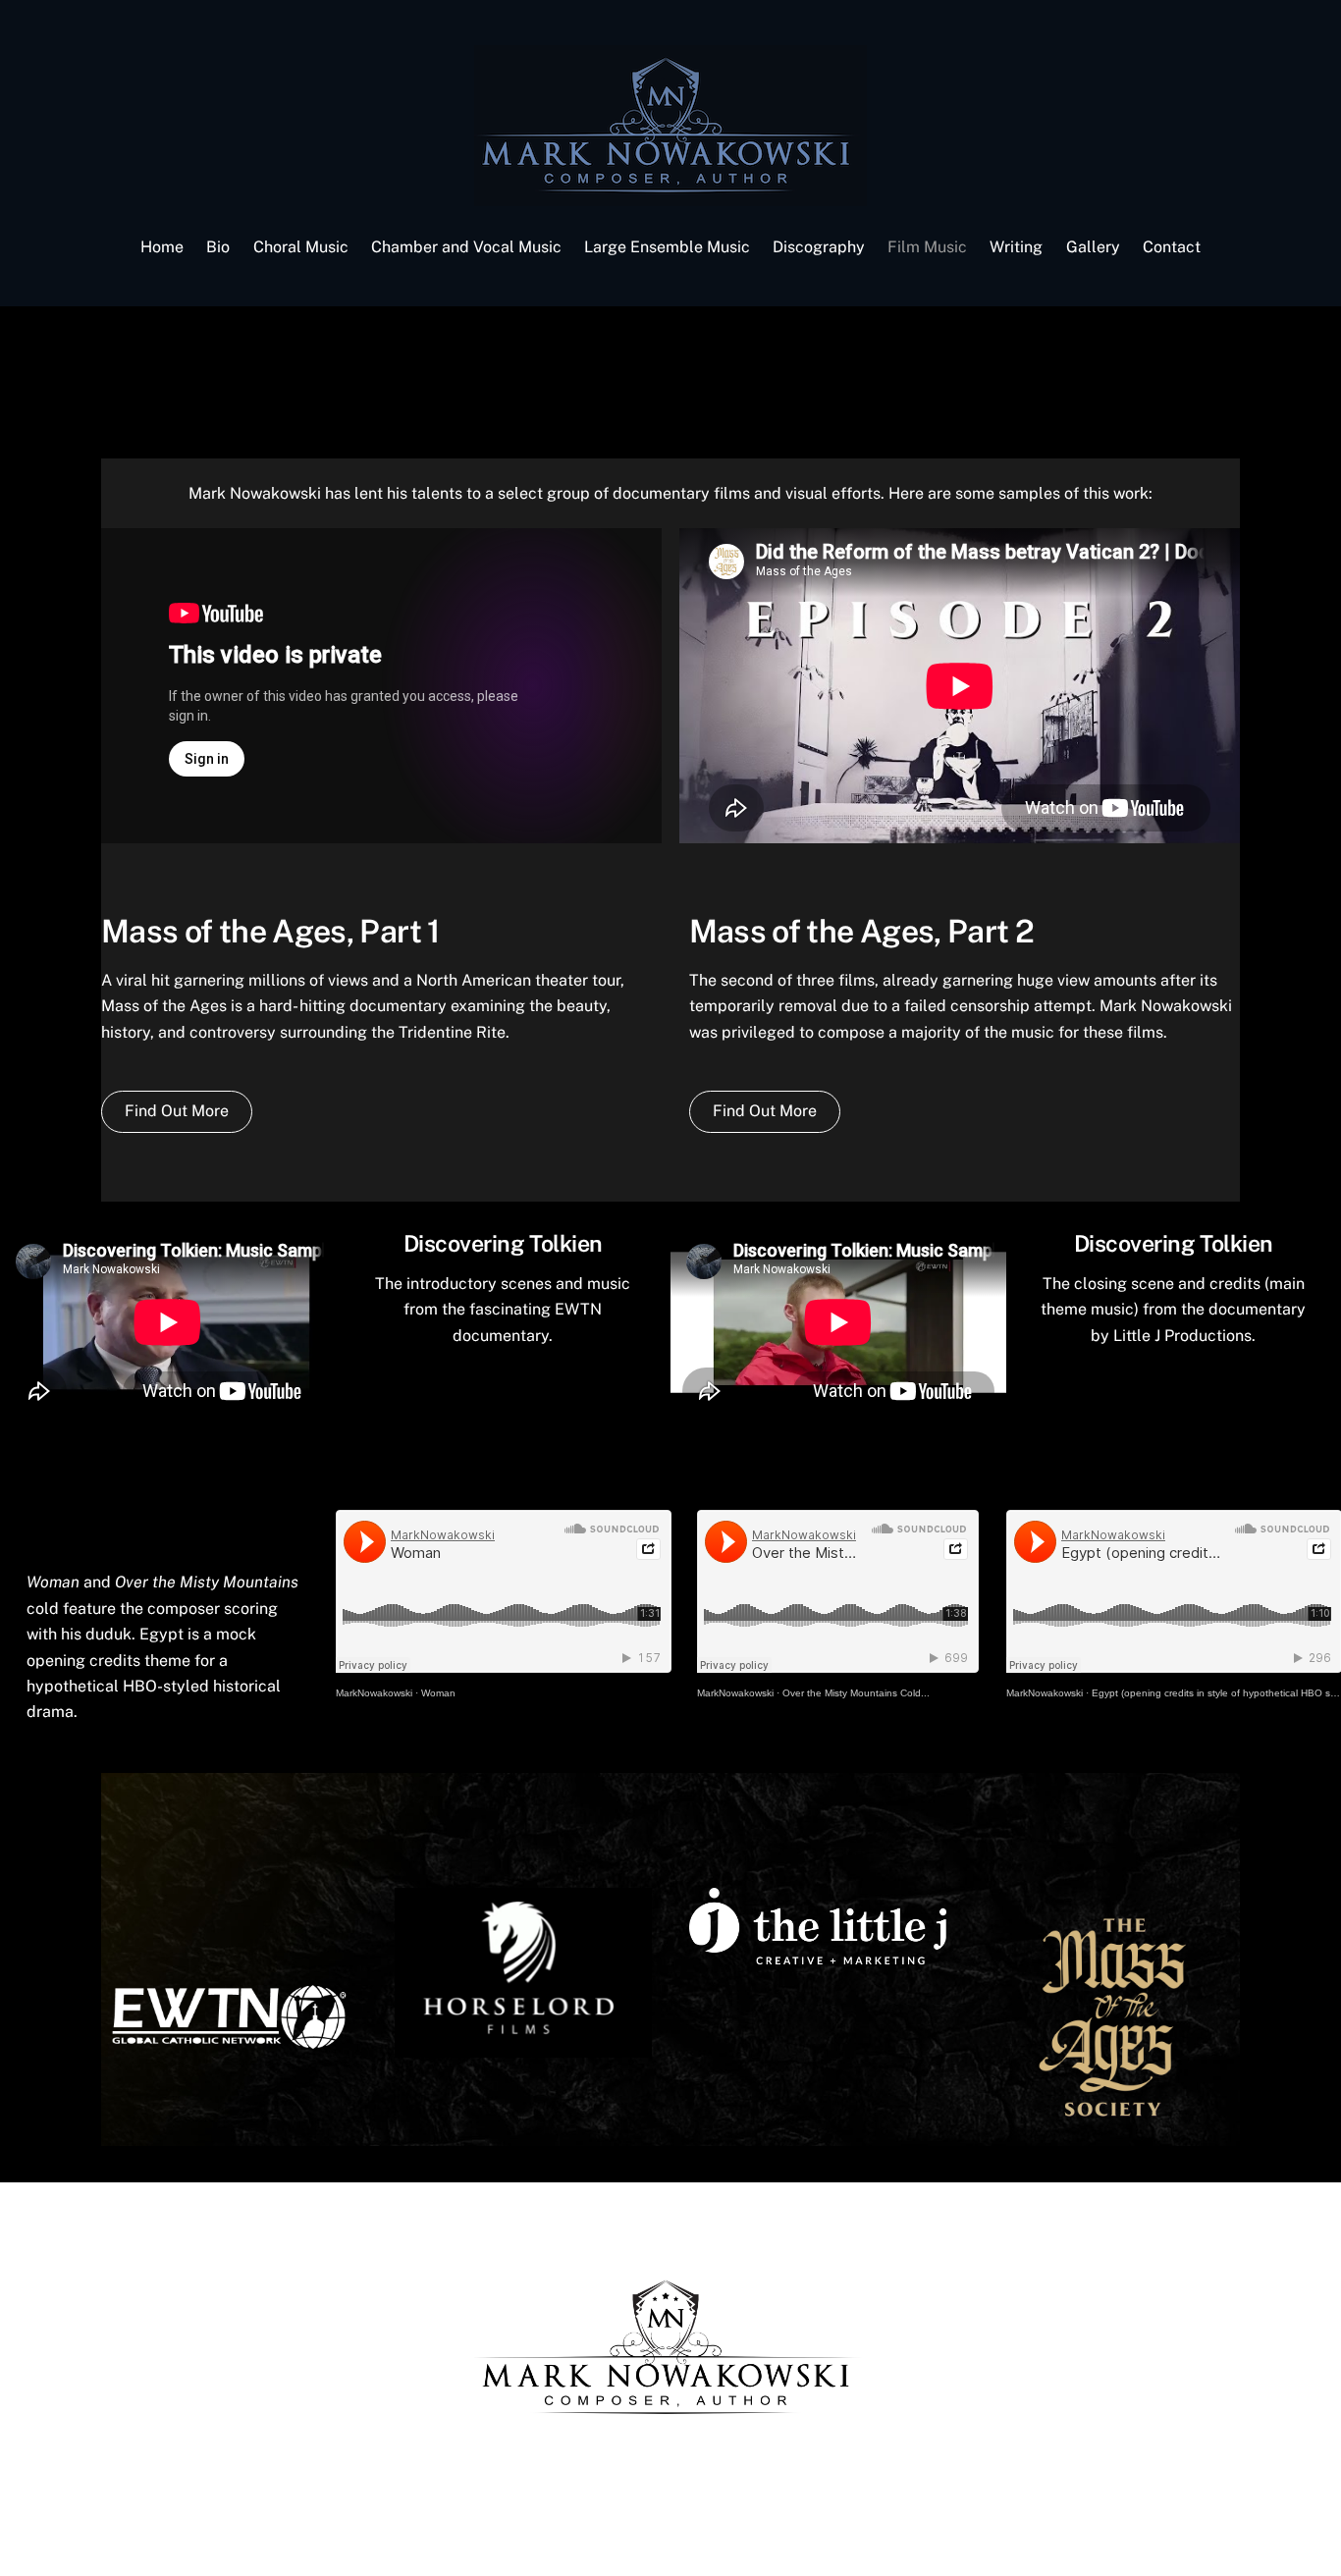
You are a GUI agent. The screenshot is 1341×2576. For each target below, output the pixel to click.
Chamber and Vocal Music (466, 247)
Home (162, 247)
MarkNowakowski (374, 1693)
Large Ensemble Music (667, 247)
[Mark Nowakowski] (670, 196)
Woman (438, 1693)
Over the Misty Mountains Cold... (856, 1693)
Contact (1172, 247)
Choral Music (301, 247)
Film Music (927, 247)
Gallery (1093, 247)
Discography (819, 247)
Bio (218, 247)
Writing (1016, 247)
